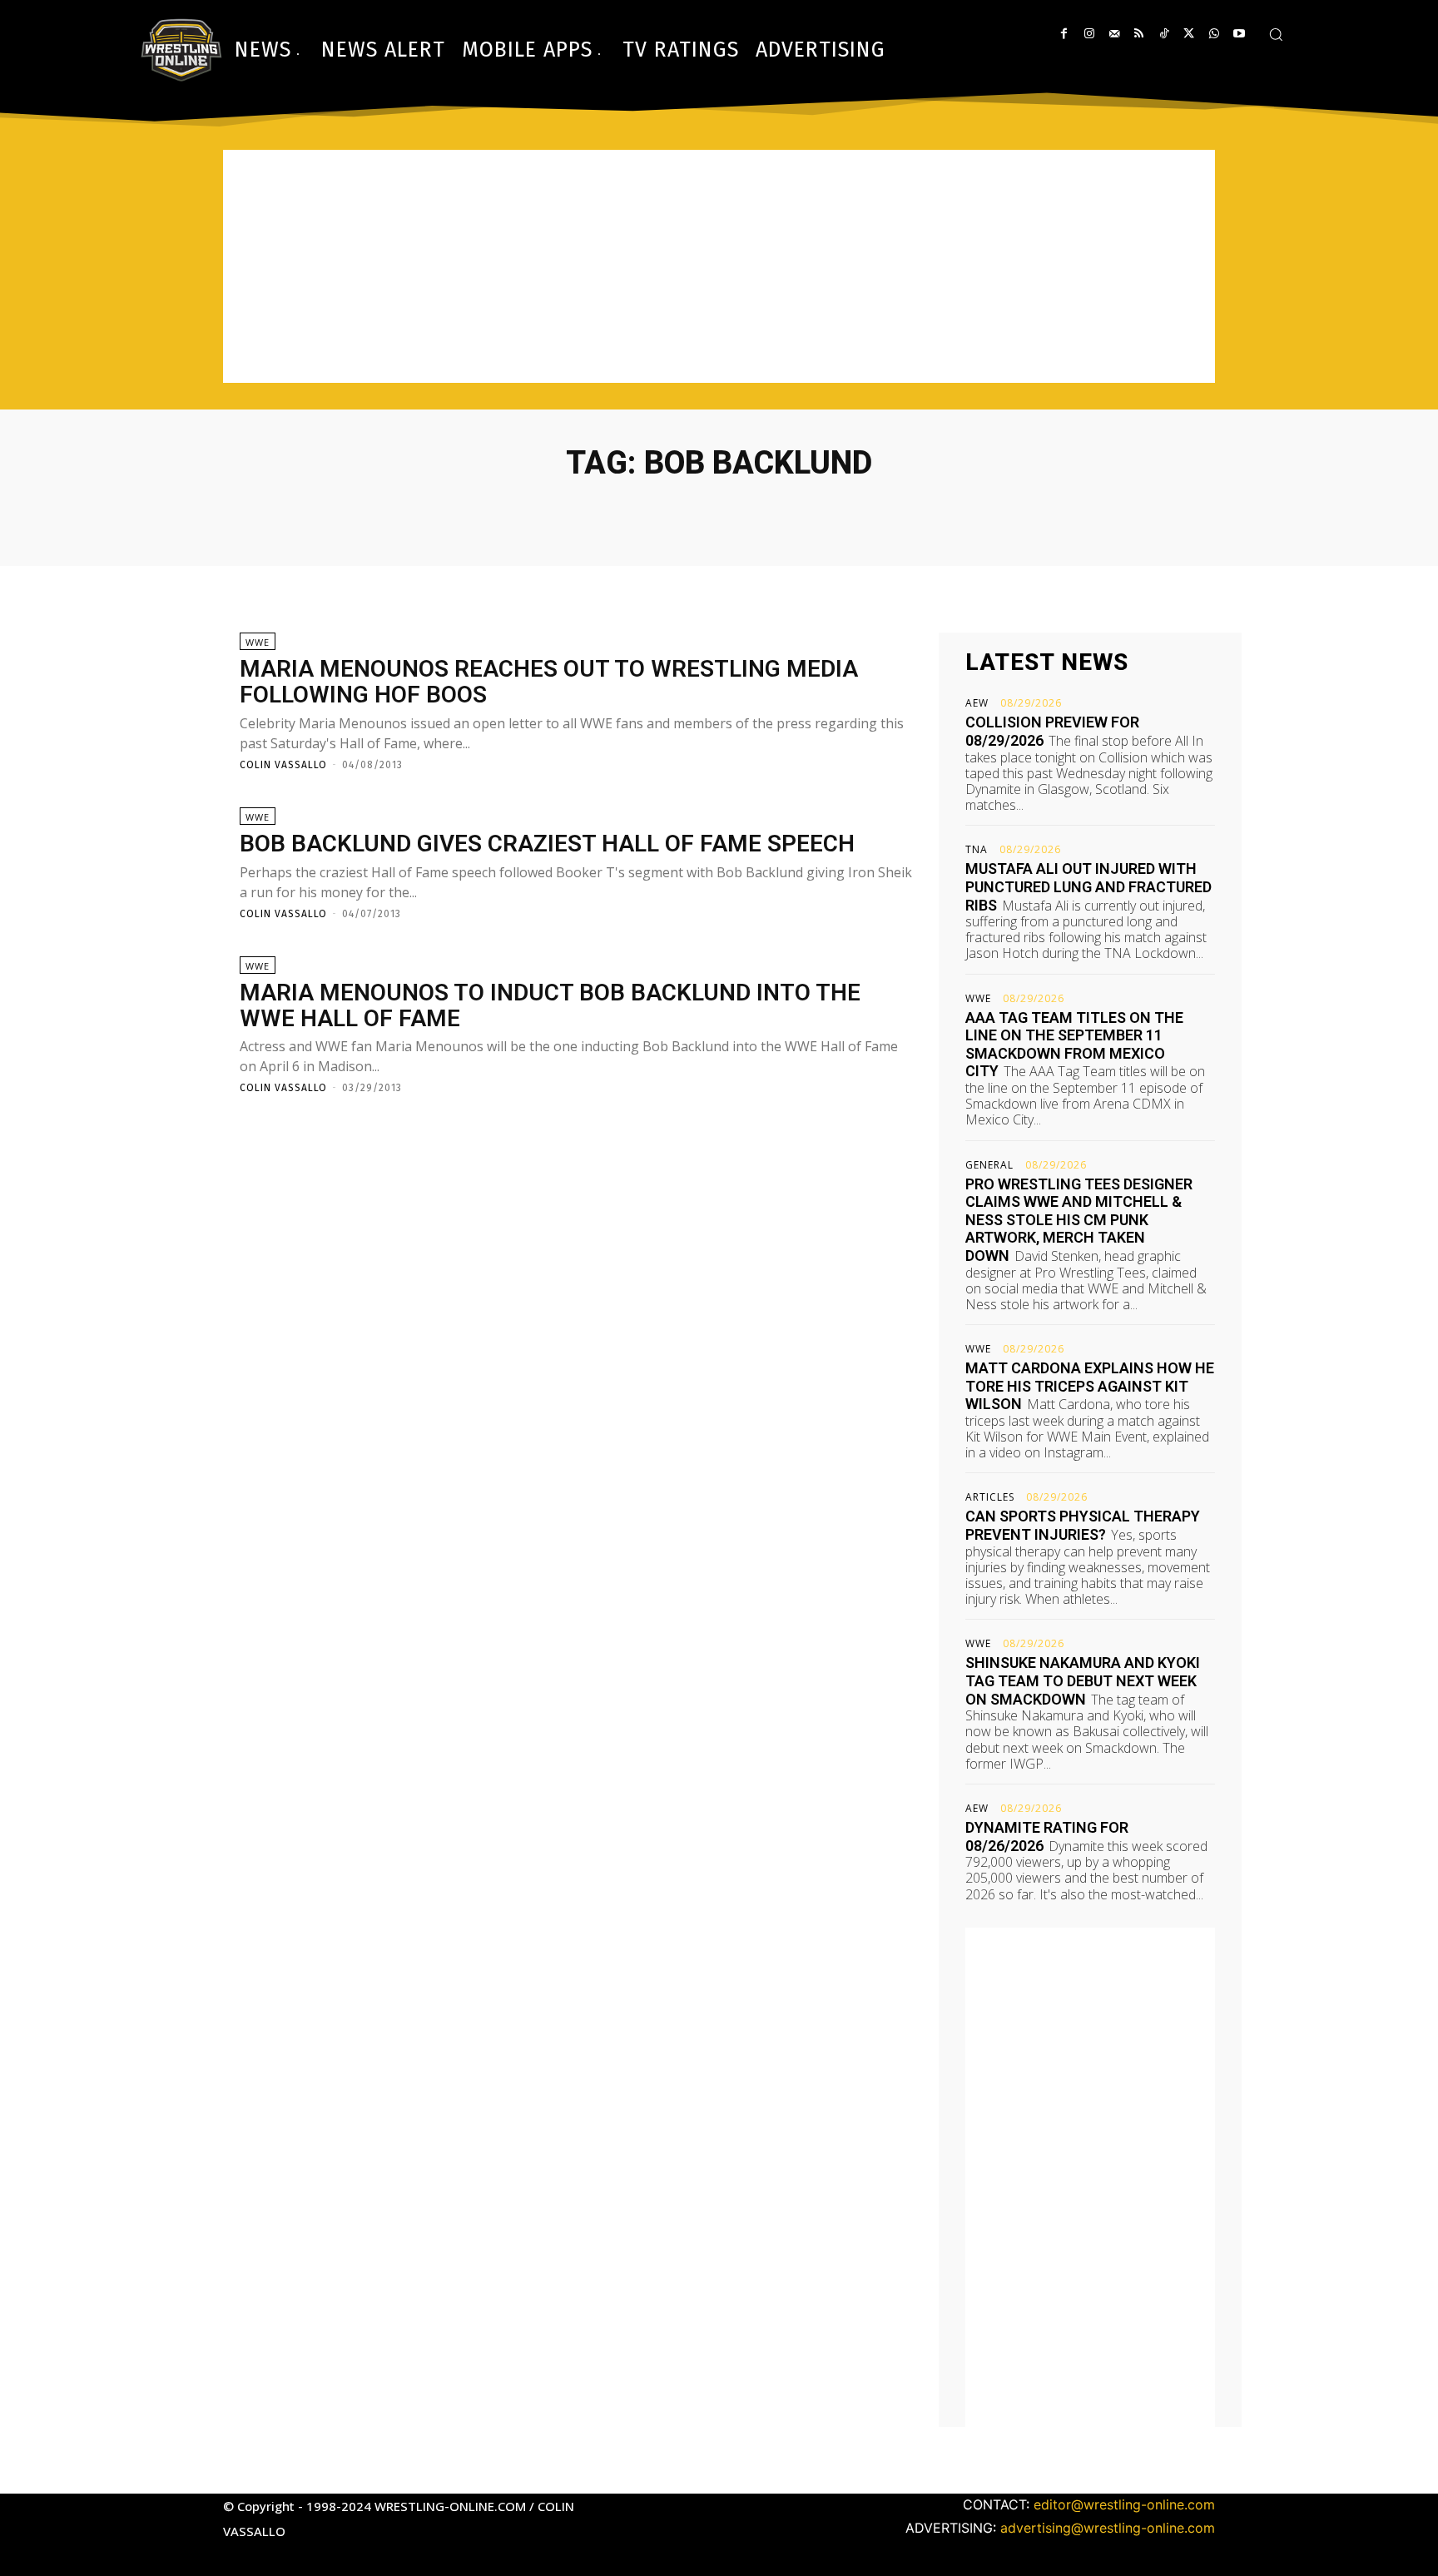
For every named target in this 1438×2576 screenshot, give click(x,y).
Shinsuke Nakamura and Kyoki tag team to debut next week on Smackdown (1083, 1680)
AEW (977, 703)
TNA (977, 850)
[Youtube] (1239, 34)
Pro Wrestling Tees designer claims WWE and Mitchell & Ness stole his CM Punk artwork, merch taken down (1079, 1220)
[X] (1189, 34)
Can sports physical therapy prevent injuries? (1083, 1525)
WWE (258, 642)
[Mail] (1114, 34)
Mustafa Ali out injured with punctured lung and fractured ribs (1088, 886)
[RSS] (1139, 34)
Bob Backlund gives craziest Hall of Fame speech (547, 844)
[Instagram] (1089, 34)
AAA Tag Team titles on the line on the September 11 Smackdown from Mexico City (1074, 1045)
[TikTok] (1164, 34)
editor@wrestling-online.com (1124, 2504)
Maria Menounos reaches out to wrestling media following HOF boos (549, 682)
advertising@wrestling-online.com (1108, 2528)
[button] (1276, 34)
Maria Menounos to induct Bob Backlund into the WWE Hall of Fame (550, 1005)
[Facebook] (1064, 34)
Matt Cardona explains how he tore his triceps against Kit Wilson (1090, 1386)
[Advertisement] (719, 266)
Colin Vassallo (283, 765)
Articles (990, 1497)
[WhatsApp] (1214, 34)
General (989, 1165)
